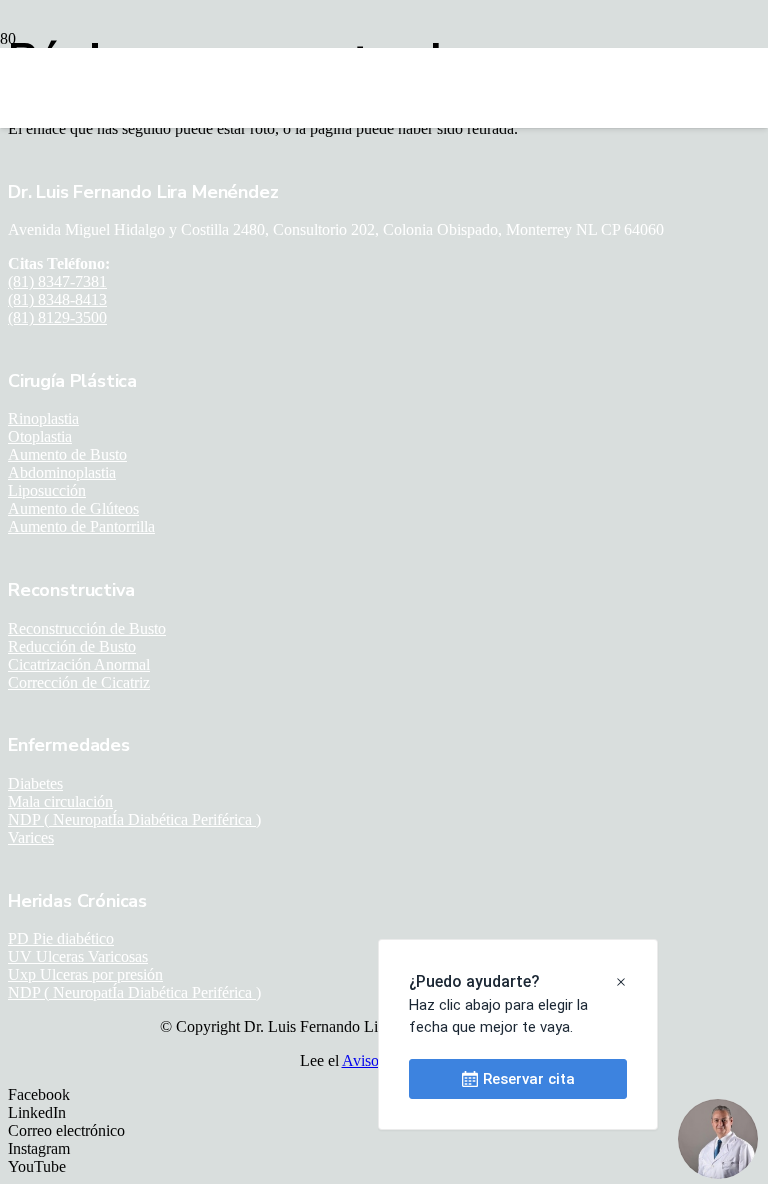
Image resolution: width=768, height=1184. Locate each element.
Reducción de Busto (72, 646)
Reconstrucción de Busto (87, 628)
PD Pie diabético (61, 938)
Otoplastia (40, 436)
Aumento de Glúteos (73, 508)
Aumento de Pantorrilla (81, 526)
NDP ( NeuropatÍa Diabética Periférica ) (134, 819)
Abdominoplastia (62, 472)
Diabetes (35, 783)
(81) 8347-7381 (57, 281)
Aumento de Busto (67, 454)
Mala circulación (60, 801)
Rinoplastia (43, 418)
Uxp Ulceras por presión (85, 974)
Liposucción (47, 490)
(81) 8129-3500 (57, 317)
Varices (31, 837)
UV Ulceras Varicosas (78, 956)
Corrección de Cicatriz (79, 682)
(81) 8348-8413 (57, 299)
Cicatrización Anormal (79, 664)
